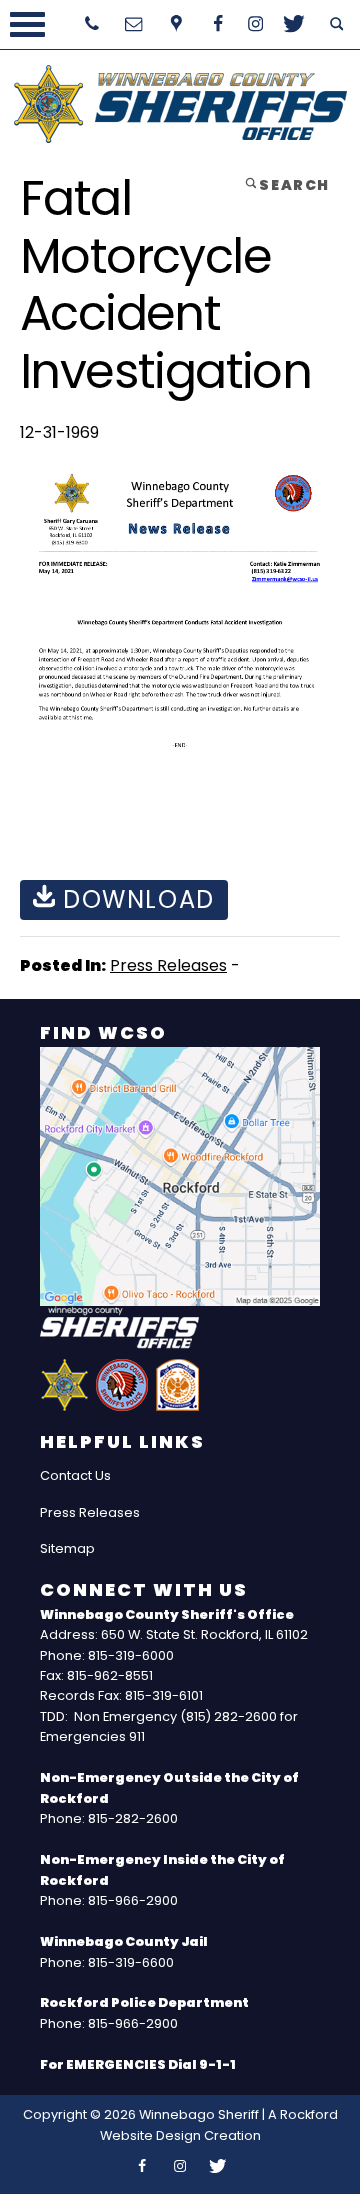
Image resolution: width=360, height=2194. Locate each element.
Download (134, 899)
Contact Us (75, 1475)
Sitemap (67, 1548)
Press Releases (168, 965)
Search (293, 185)
